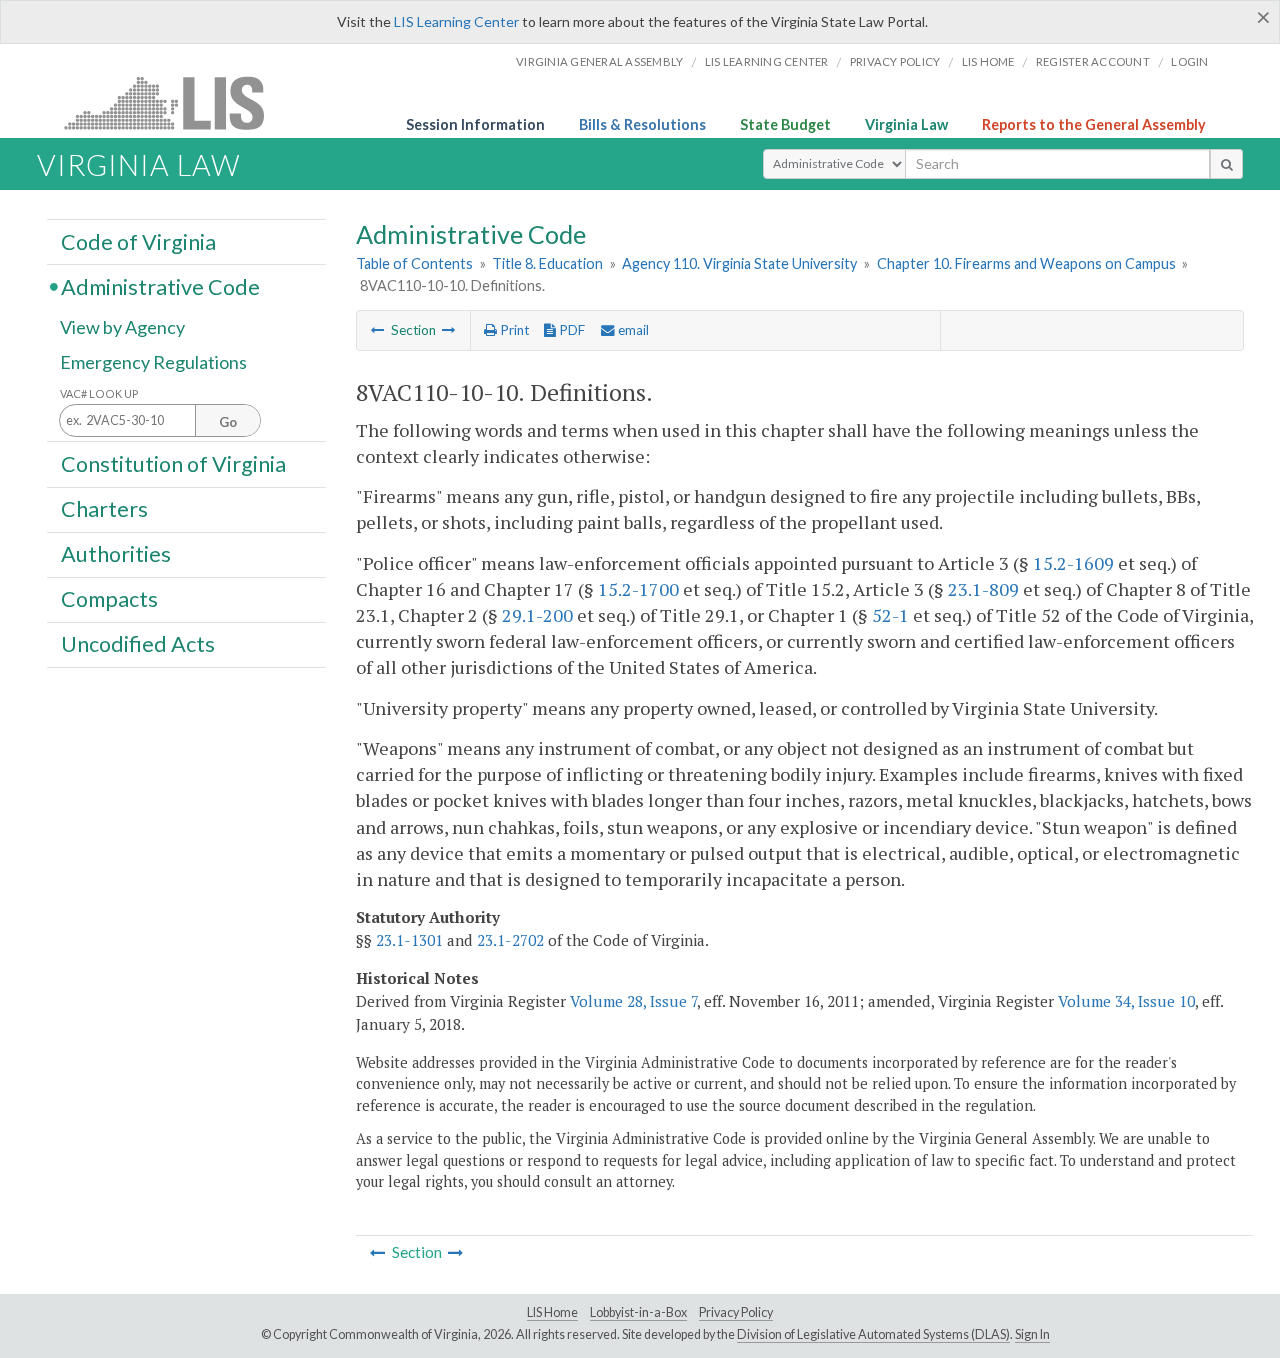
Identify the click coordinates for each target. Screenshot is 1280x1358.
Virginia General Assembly (599, 61)
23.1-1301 (409, 940)
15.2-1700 (638, 589)
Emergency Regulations (153, 362)
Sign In (1032, 1334)
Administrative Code (160, 286)
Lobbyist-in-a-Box (638, 1312)
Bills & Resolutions (642, 124)
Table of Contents (414, 263)
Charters (104, 509)
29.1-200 (537, 615)
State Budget (785, 124)
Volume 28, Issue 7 (633, 1001)
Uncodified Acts (138, 644)
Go (228, 422)
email (632, 330)
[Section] (378, 330)
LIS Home (552, 1312)
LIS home (988, 61)
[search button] (1226, 164)
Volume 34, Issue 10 (1126, 1001)
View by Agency (122, 327)
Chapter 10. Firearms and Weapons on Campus (1026, 263)
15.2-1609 (1073, 563)
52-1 (890, 615)
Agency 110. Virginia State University (739, 263)
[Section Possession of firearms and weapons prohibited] (449, 330)
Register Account (1093, 61)
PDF (570, 330)
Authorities (116, 554)
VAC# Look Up (99, 393)
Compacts (109, 599)
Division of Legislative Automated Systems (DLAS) (873, 1334)
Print (513, 330)
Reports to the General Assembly (1094, 124)
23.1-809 (983, 589)
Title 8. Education (547, 263)
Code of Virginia (138, 241)
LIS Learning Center (456, 21)
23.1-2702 (510, 940)
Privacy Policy (895, 61)
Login (1189, 61)
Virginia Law (906, 124)
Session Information (475, 124)
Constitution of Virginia (173, 463)
